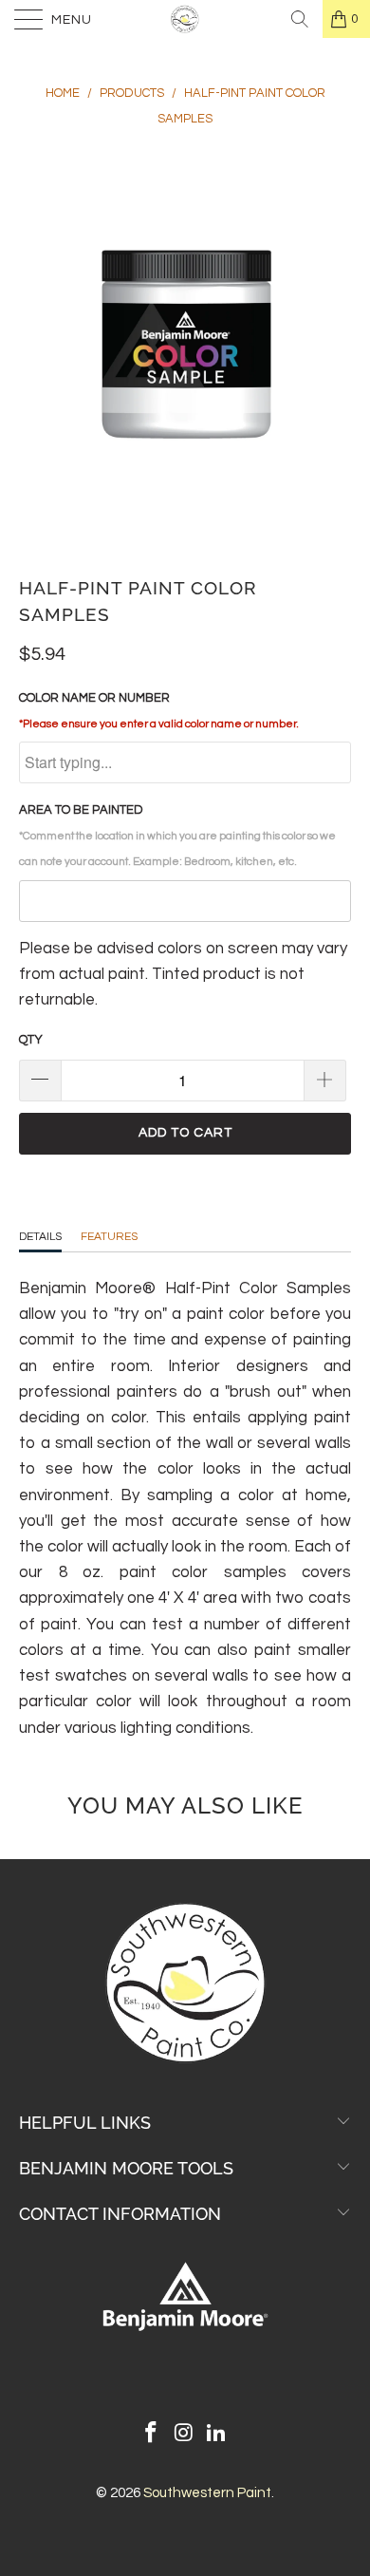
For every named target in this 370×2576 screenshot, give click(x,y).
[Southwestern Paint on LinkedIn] (217, 2435)
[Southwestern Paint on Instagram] (184, 2435)
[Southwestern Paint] (185, 19)
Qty (31, 1040)
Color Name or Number (159, 710)
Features (109, 1237)
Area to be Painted (177, 835)
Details (40, 1237)
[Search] (300, 19)
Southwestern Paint (207, 2493)
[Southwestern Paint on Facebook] (151, 2435)
